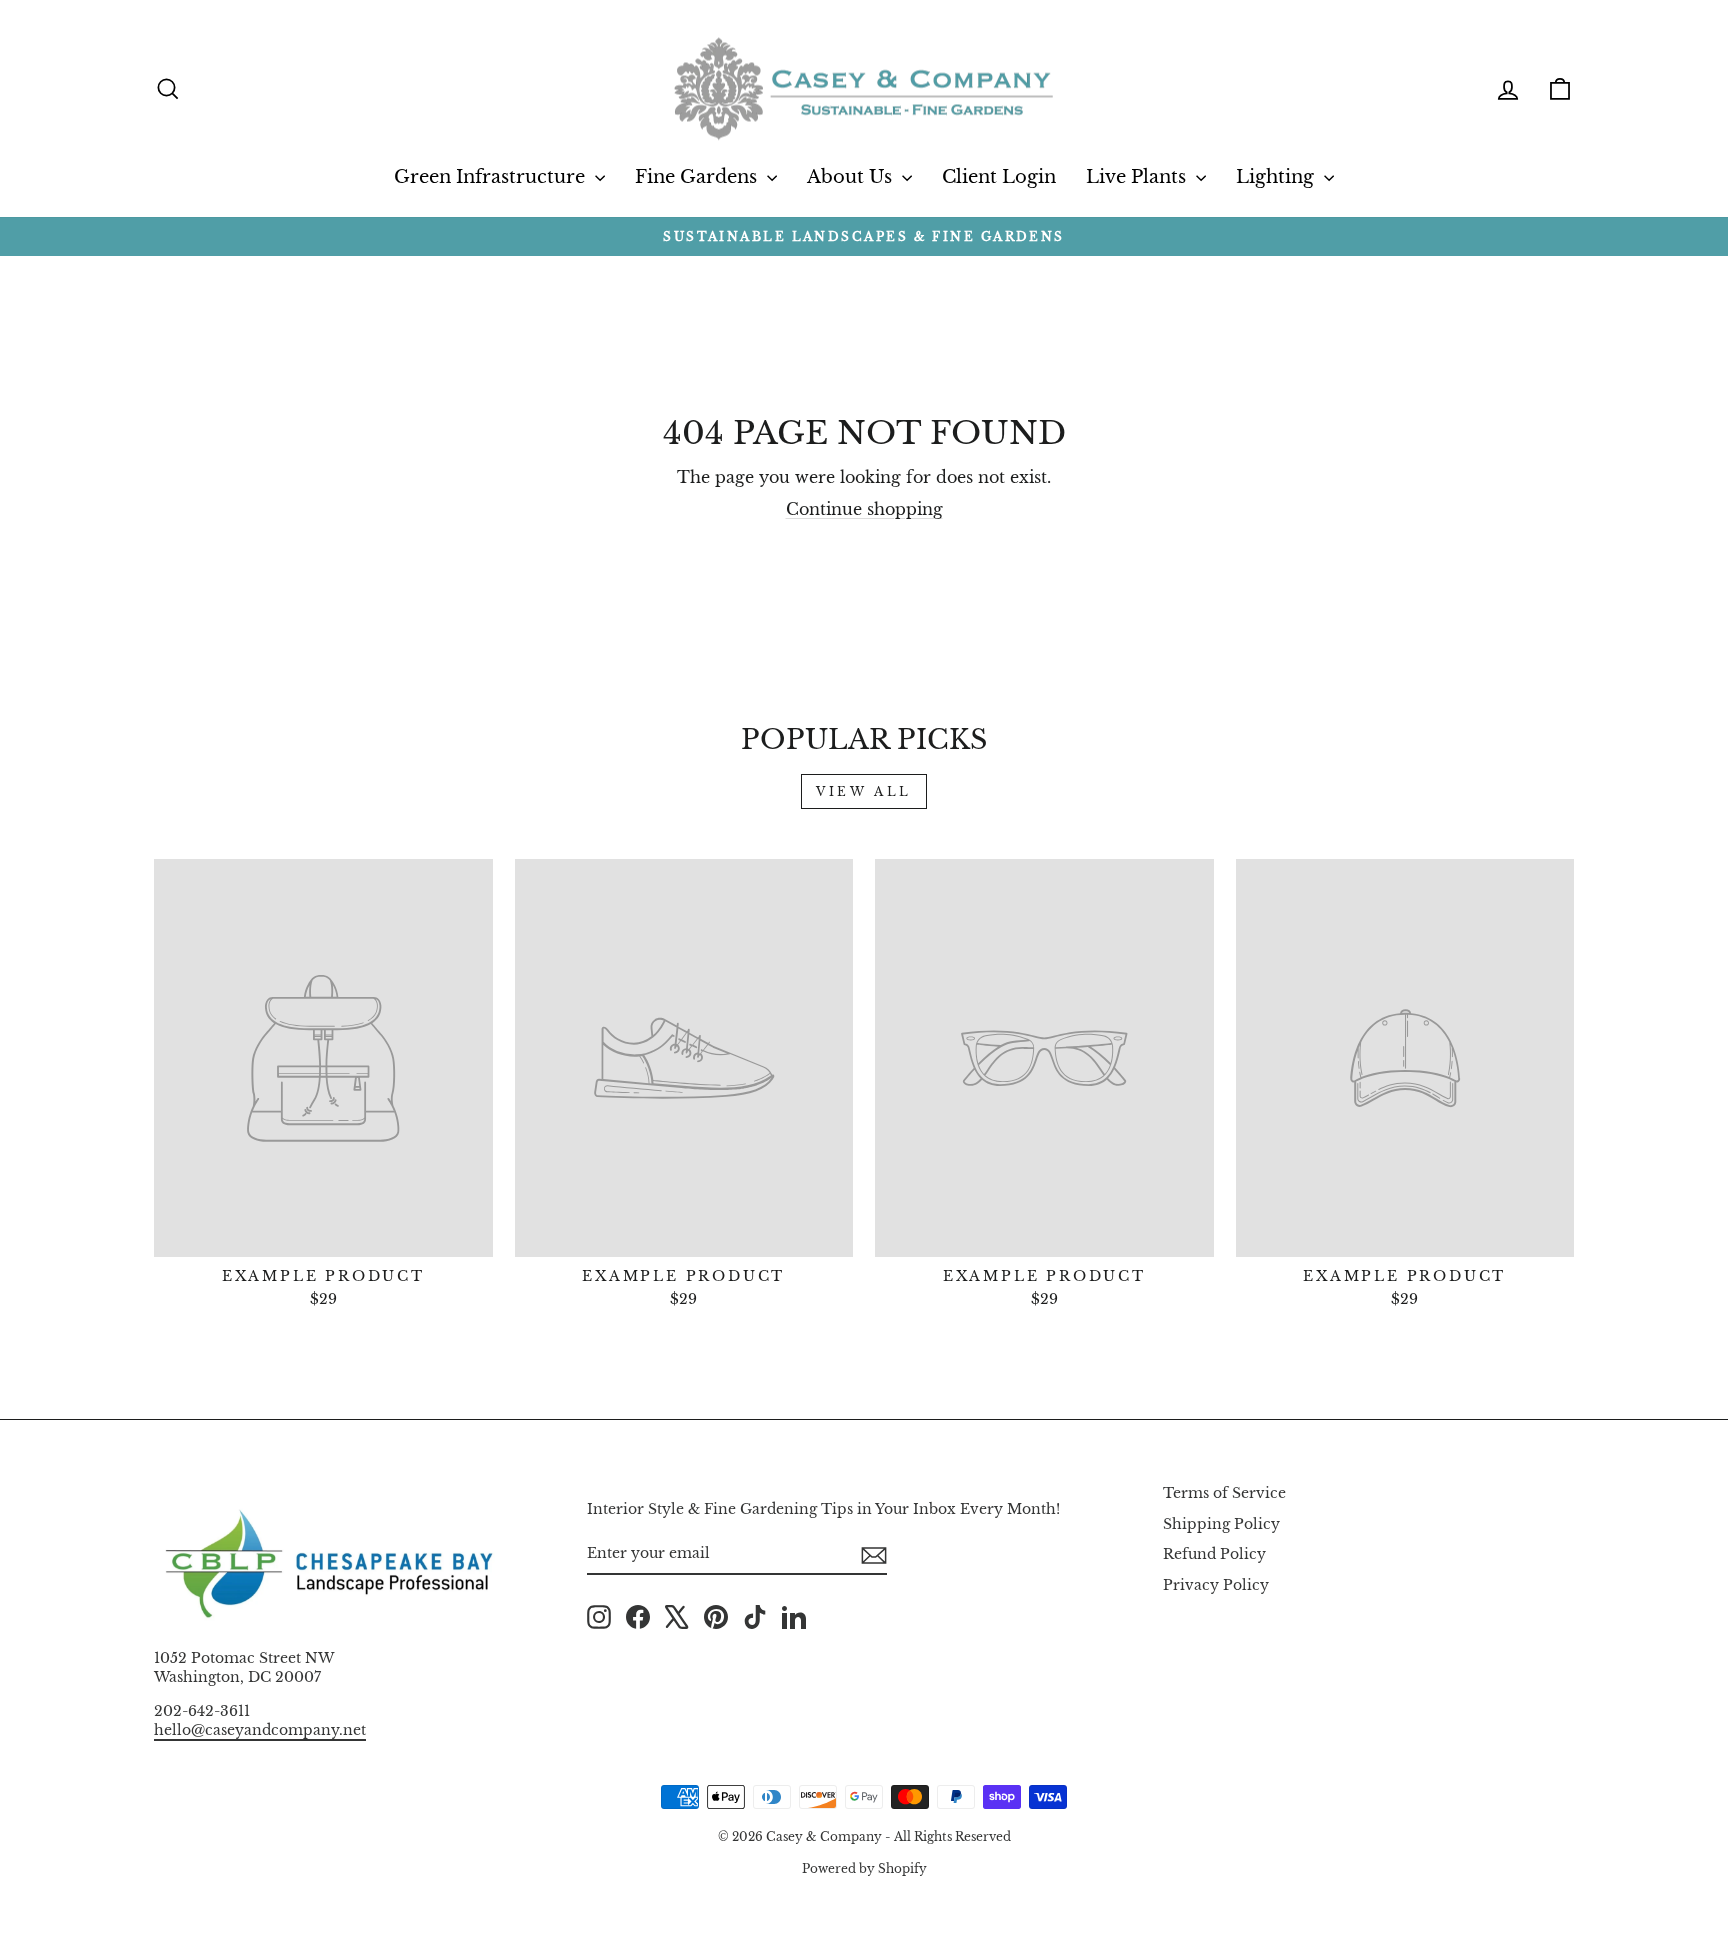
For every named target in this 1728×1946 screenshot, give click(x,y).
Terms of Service (1224, 1493)
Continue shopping (864, 509)
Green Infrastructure (492, 177)
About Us (852, 177)
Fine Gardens (698, 177)
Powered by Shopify (864, 1868)
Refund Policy (1214, 1554)
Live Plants (1138, 177)
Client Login (999, 177)
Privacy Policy (1216, 1585)
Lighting (1277, 177)
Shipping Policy (1221, 1524)
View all (864, 791)
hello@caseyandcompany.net (260, 1730)
